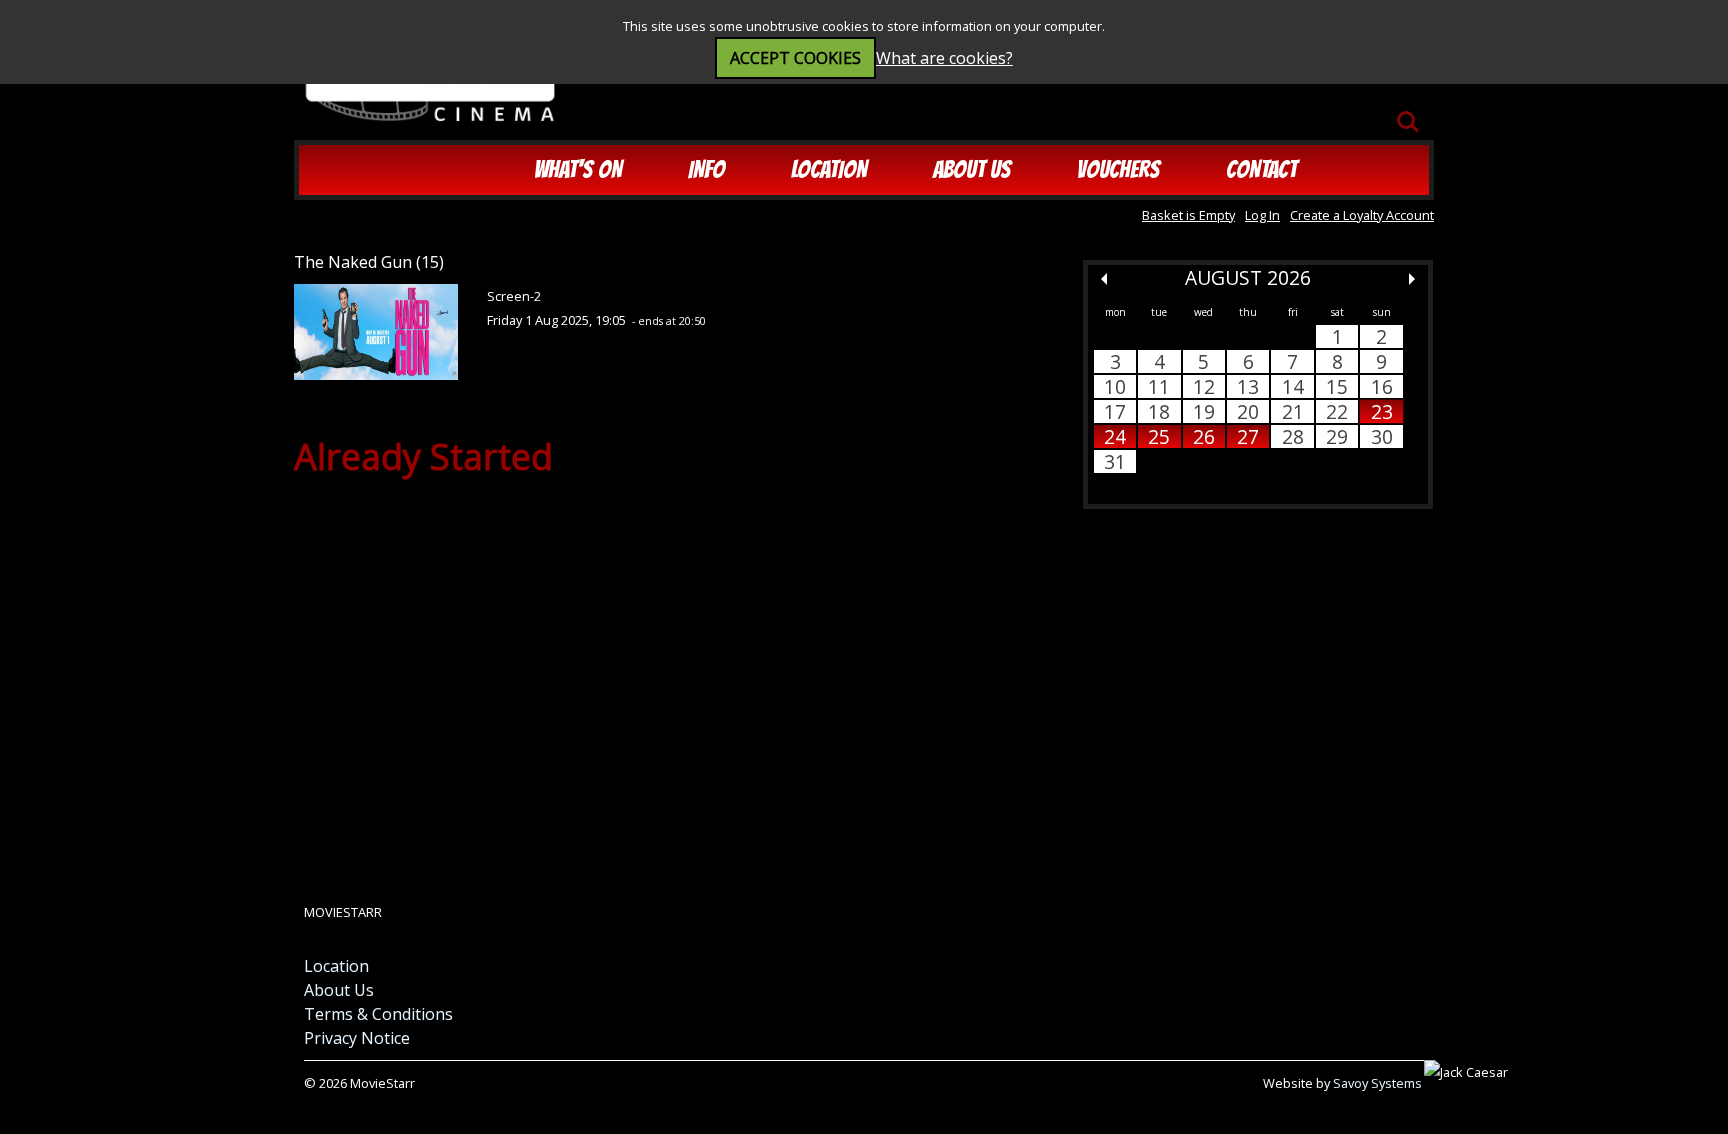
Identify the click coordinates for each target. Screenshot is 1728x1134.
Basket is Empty (1188, 215)
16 (1382, 386)
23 (1382, 411)
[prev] (1104, 279)
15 (1337, 386)
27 (1248, 436)
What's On (578, 169)
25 (1159, 436)
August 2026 (1248, 277)
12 (1204, 386)
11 (1159, 386)
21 (1293, 411)
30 (1382, 436)
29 (1337, 436)
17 (1115, 411)
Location (829, 169)
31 (1115, 461)
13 (1248, 386)
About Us (972, 169)
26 (1204, 436)
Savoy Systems (1377, 1083)
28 (1293, 436)
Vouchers (1118, 169)
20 (1248, 411)
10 (1115, 386)
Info (706, 169)
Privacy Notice (357, 1038)
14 (1293, 386)
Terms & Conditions (378, 1014)
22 (1337, 411)
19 (1204, 411)
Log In (1262, 215)
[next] (1412, 279)
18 (1159, 411)
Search (1408, 112)
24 (1115, 436)
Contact (1261, 169)
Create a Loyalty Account (1362, 215)
